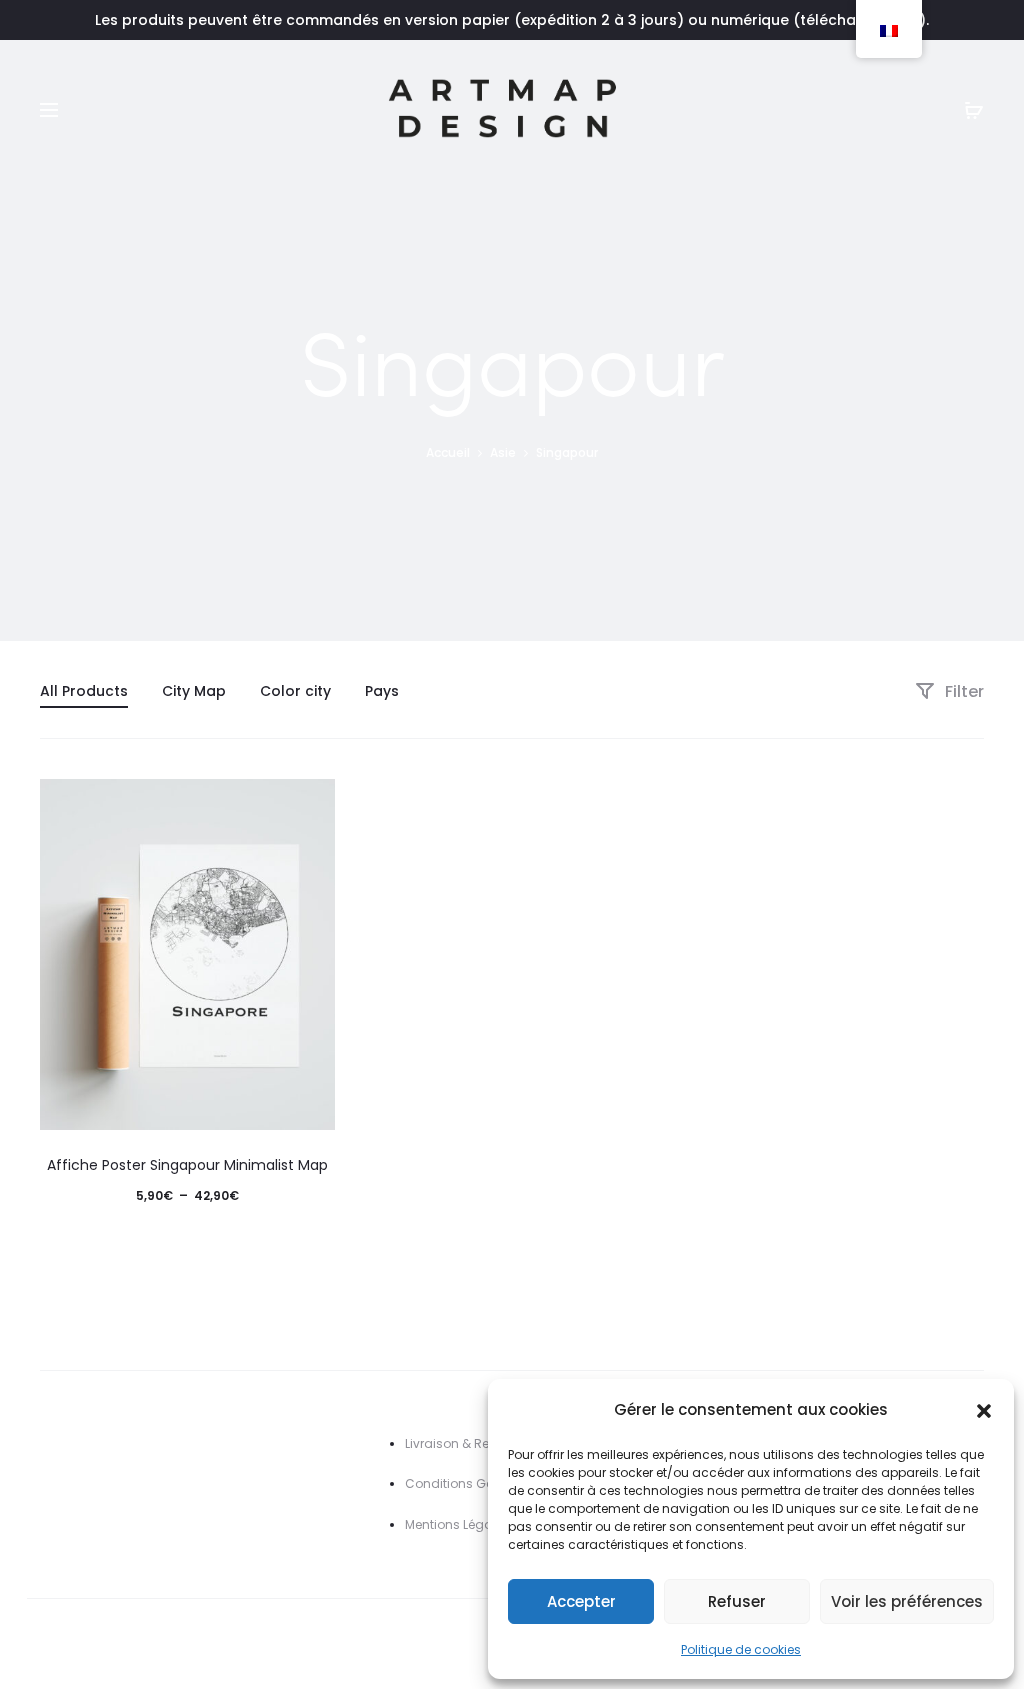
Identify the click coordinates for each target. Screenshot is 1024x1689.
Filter (962, 691)
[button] (984, 1410)
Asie (503, 452)
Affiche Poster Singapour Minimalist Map (187, 1165)
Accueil (448, 452)
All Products (84, 691)
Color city (295, 691)
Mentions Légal (450, 1524)
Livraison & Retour (459, 1443)
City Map (194, 691)
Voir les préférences (907, 1601)
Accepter (581, 1601)
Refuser (737, 1601)
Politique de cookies (741, 1649)
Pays (382, 691)
